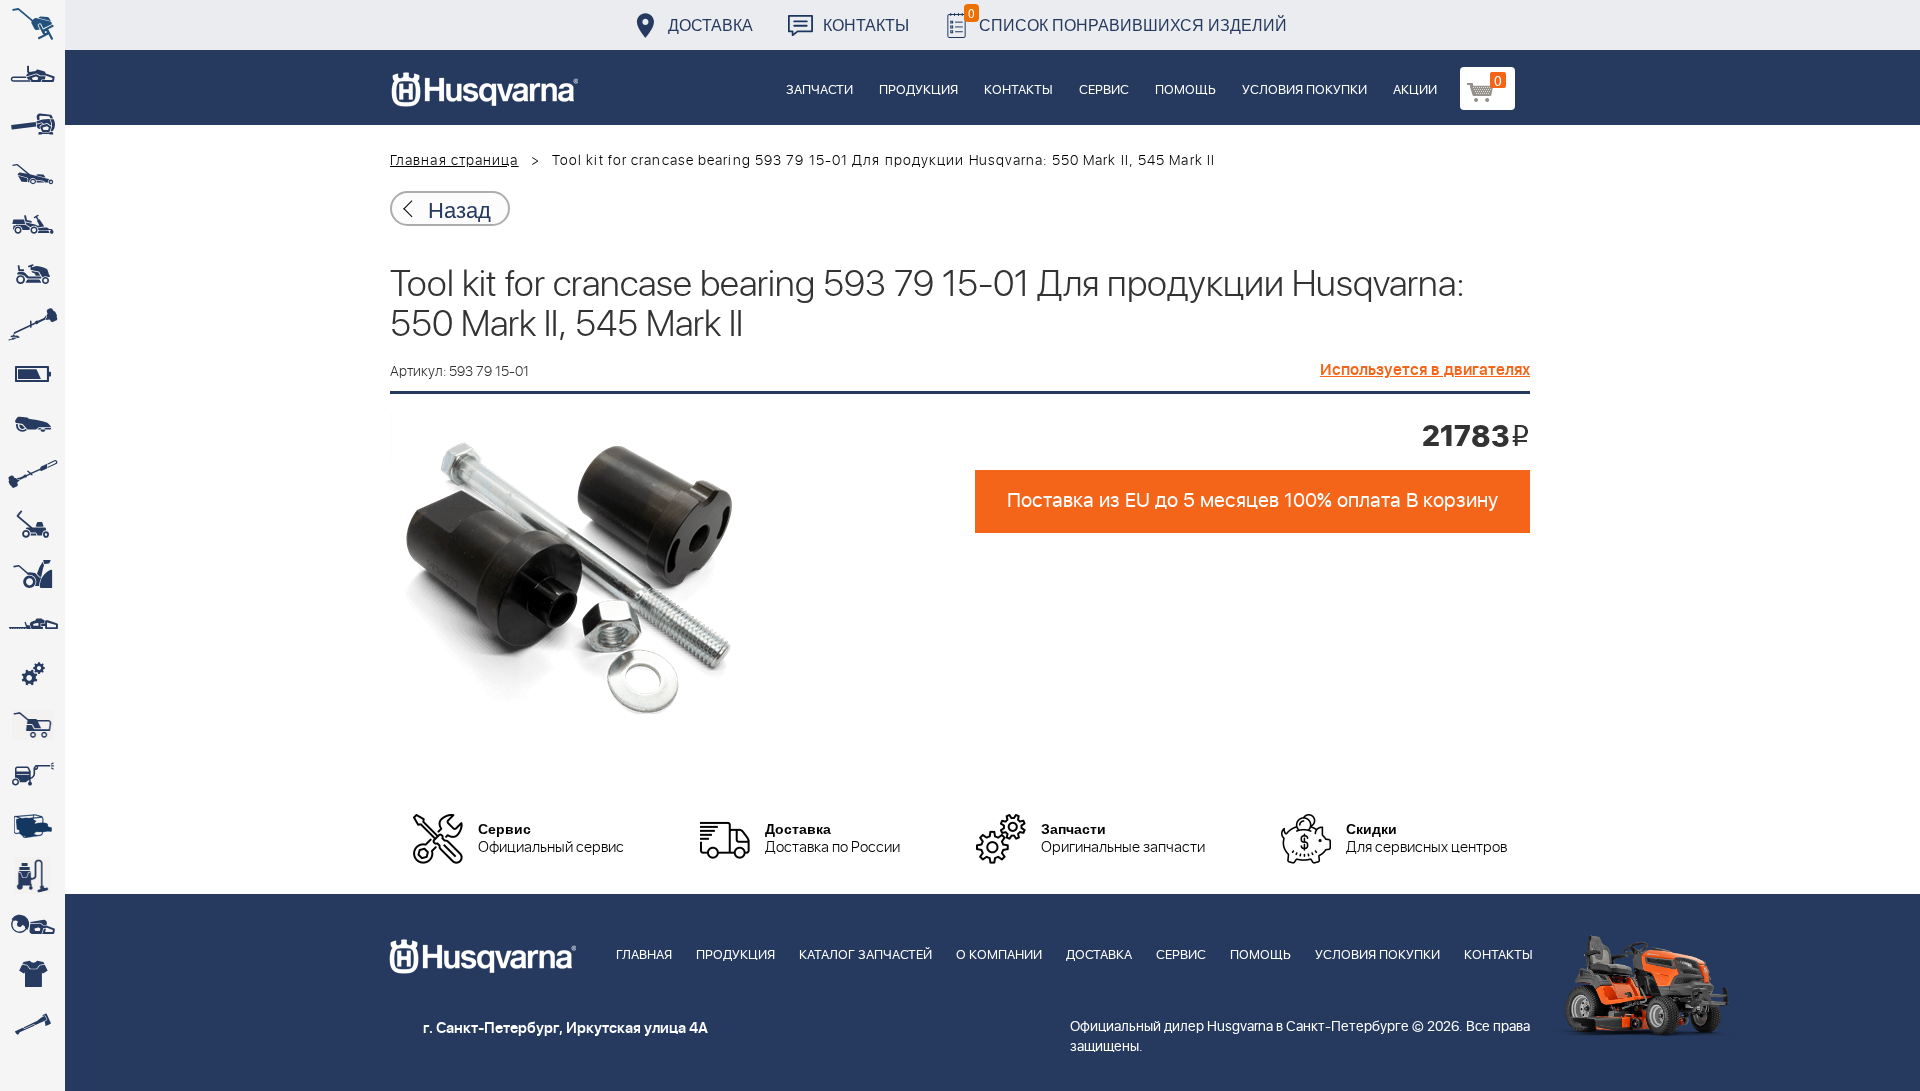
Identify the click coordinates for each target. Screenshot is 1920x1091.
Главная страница (454, 161)
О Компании (999, 955)
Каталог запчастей (865, 955)
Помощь (1185, 90)
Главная (644, 955)
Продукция (918, 90)
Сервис (1104, 90)
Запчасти (819, 90)
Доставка (710, 24)
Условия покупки (1304, 90)
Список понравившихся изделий (1127, 19)
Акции (1415, 90)
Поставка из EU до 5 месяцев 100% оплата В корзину (1252, 501)
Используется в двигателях (1425, 370)
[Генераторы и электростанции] (32, 725)
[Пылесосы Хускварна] (32, 875)
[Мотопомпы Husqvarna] (32, 825)
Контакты (866, 24)
